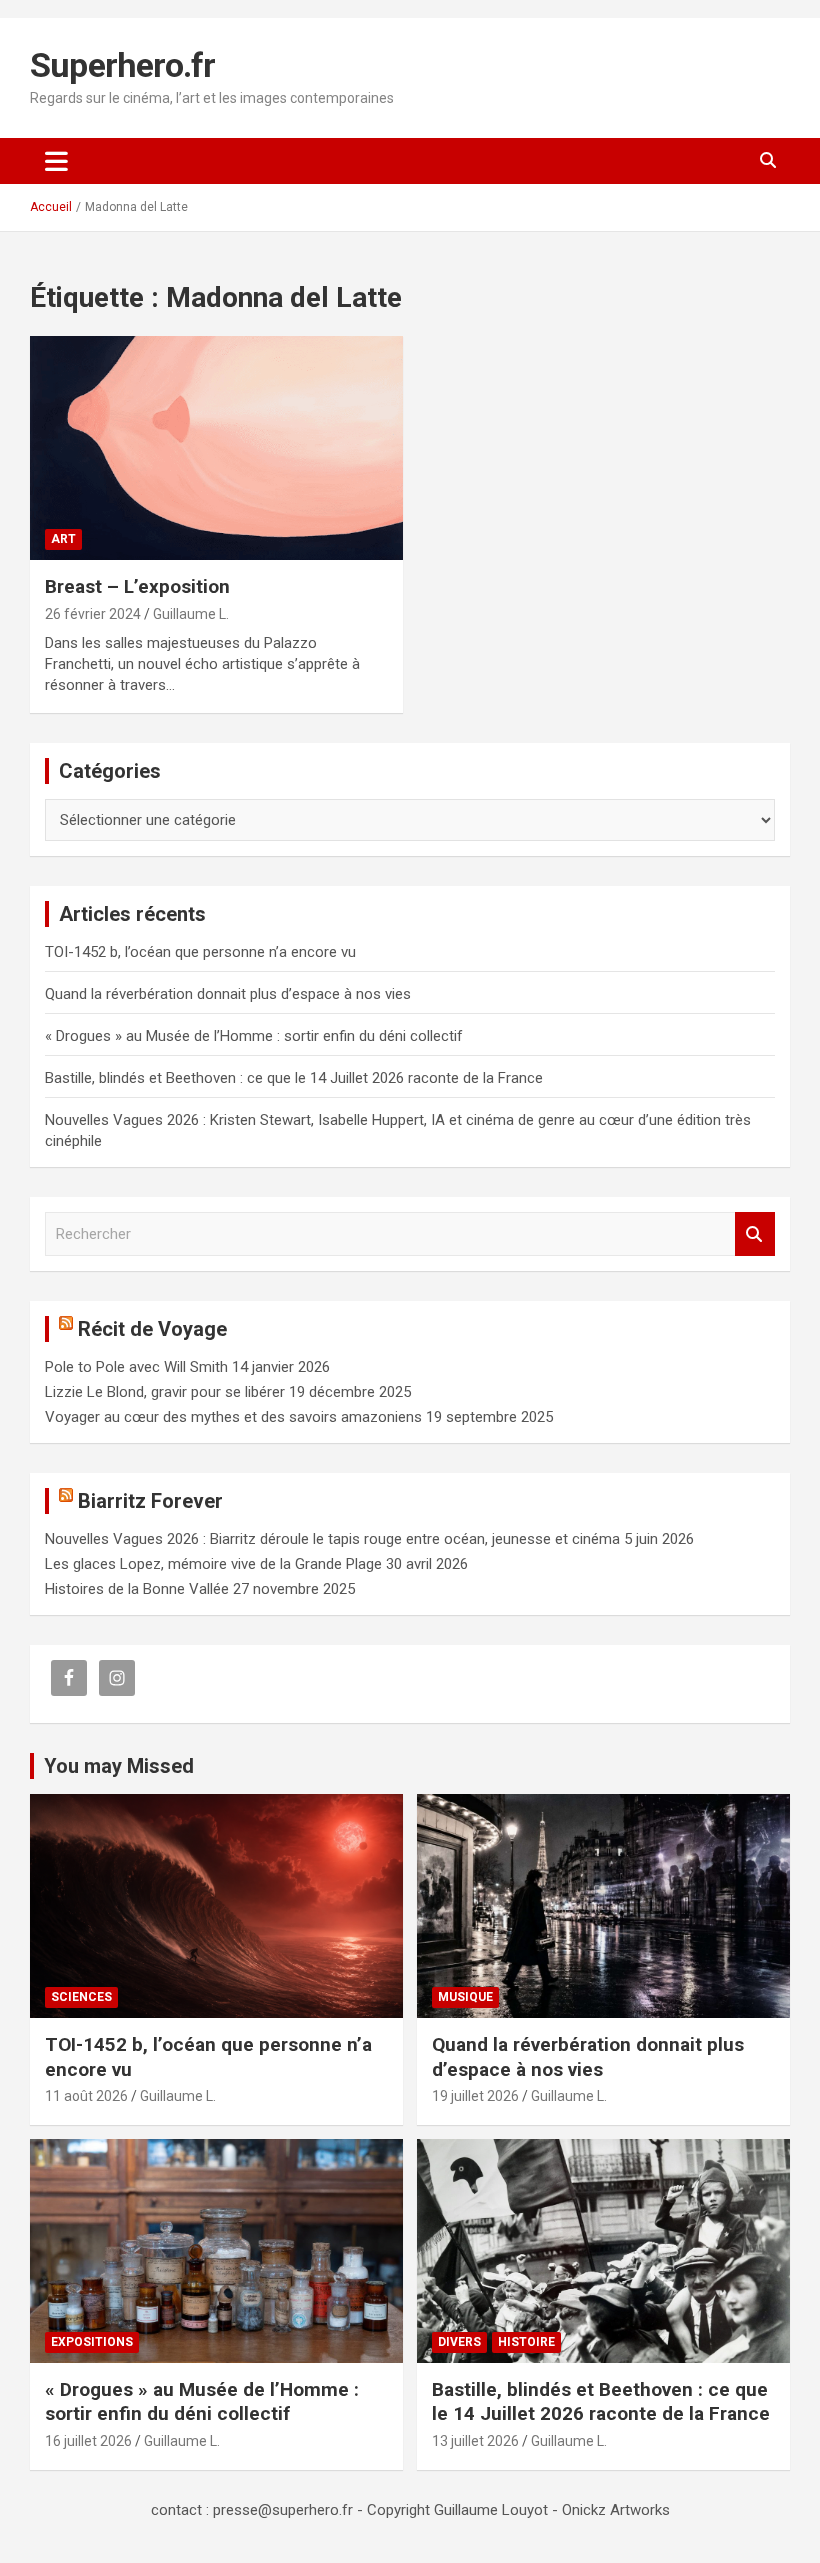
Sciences (81, 1997)
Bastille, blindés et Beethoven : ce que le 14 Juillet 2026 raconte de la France (294, 1078)
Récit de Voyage (152, 1329)
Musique (465, 1997)
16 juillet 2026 (88, 2441)
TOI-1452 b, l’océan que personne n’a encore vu (200, 952)
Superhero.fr (122, 65)
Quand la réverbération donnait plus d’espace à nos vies (228, 994)
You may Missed (119, 1766)
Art (63, 539)
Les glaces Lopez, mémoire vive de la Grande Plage (213, 1564)
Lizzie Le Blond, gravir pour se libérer (165, 1392)
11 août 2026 (86, 2096)
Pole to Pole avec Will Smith (136, 1367)
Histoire (526, 2342)
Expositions (92, 2342)
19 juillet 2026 (475, 2096)
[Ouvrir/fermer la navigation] (56, 161)
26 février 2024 (93, 614)
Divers (459, 2342)
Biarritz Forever (150, 1501)
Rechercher (755, 1234)
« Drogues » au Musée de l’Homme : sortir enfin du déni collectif (254, 1036)
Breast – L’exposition (137, 586)
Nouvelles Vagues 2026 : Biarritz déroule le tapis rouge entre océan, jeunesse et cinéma (332, 1539)
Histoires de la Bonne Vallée (137, 1589)
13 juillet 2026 (475, 2441)
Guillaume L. (191, 614)
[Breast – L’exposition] (216, 448)
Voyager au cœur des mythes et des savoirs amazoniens (233, 1417)
